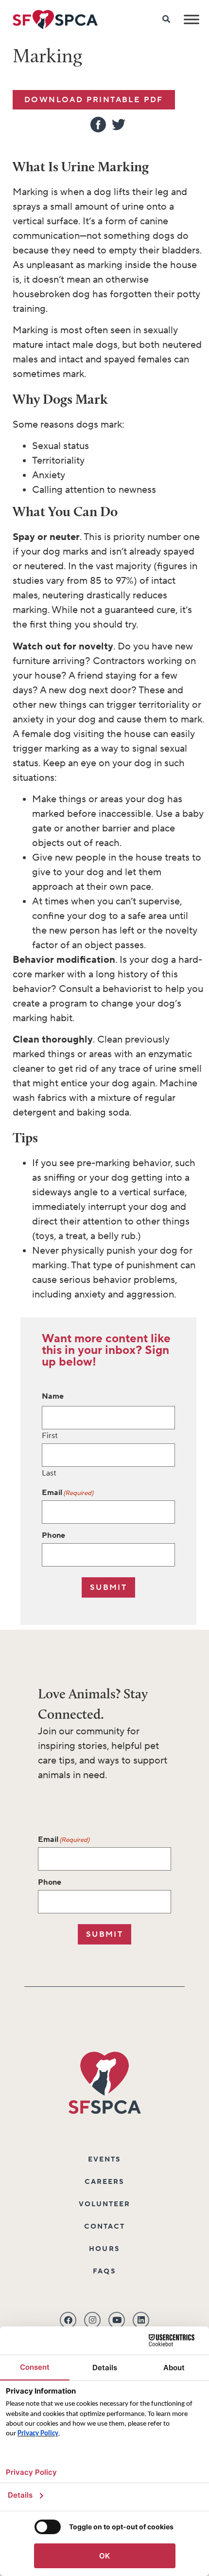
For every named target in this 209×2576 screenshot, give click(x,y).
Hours (104, 2249)
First (50, 1435)
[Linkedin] (141, 2320)
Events (105, 2160)
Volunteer (105, 2204)
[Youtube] (117, 2320)
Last (49, 1473)
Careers (105, 2182)
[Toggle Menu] (192, 19)
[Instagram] (92, 2320)
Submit (108, 1587)
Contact (105, 2227)
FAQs (104, 2271)
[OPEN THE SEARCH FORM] (167, 19)
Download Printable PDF (94, 100)
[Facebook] (68, 2320)
